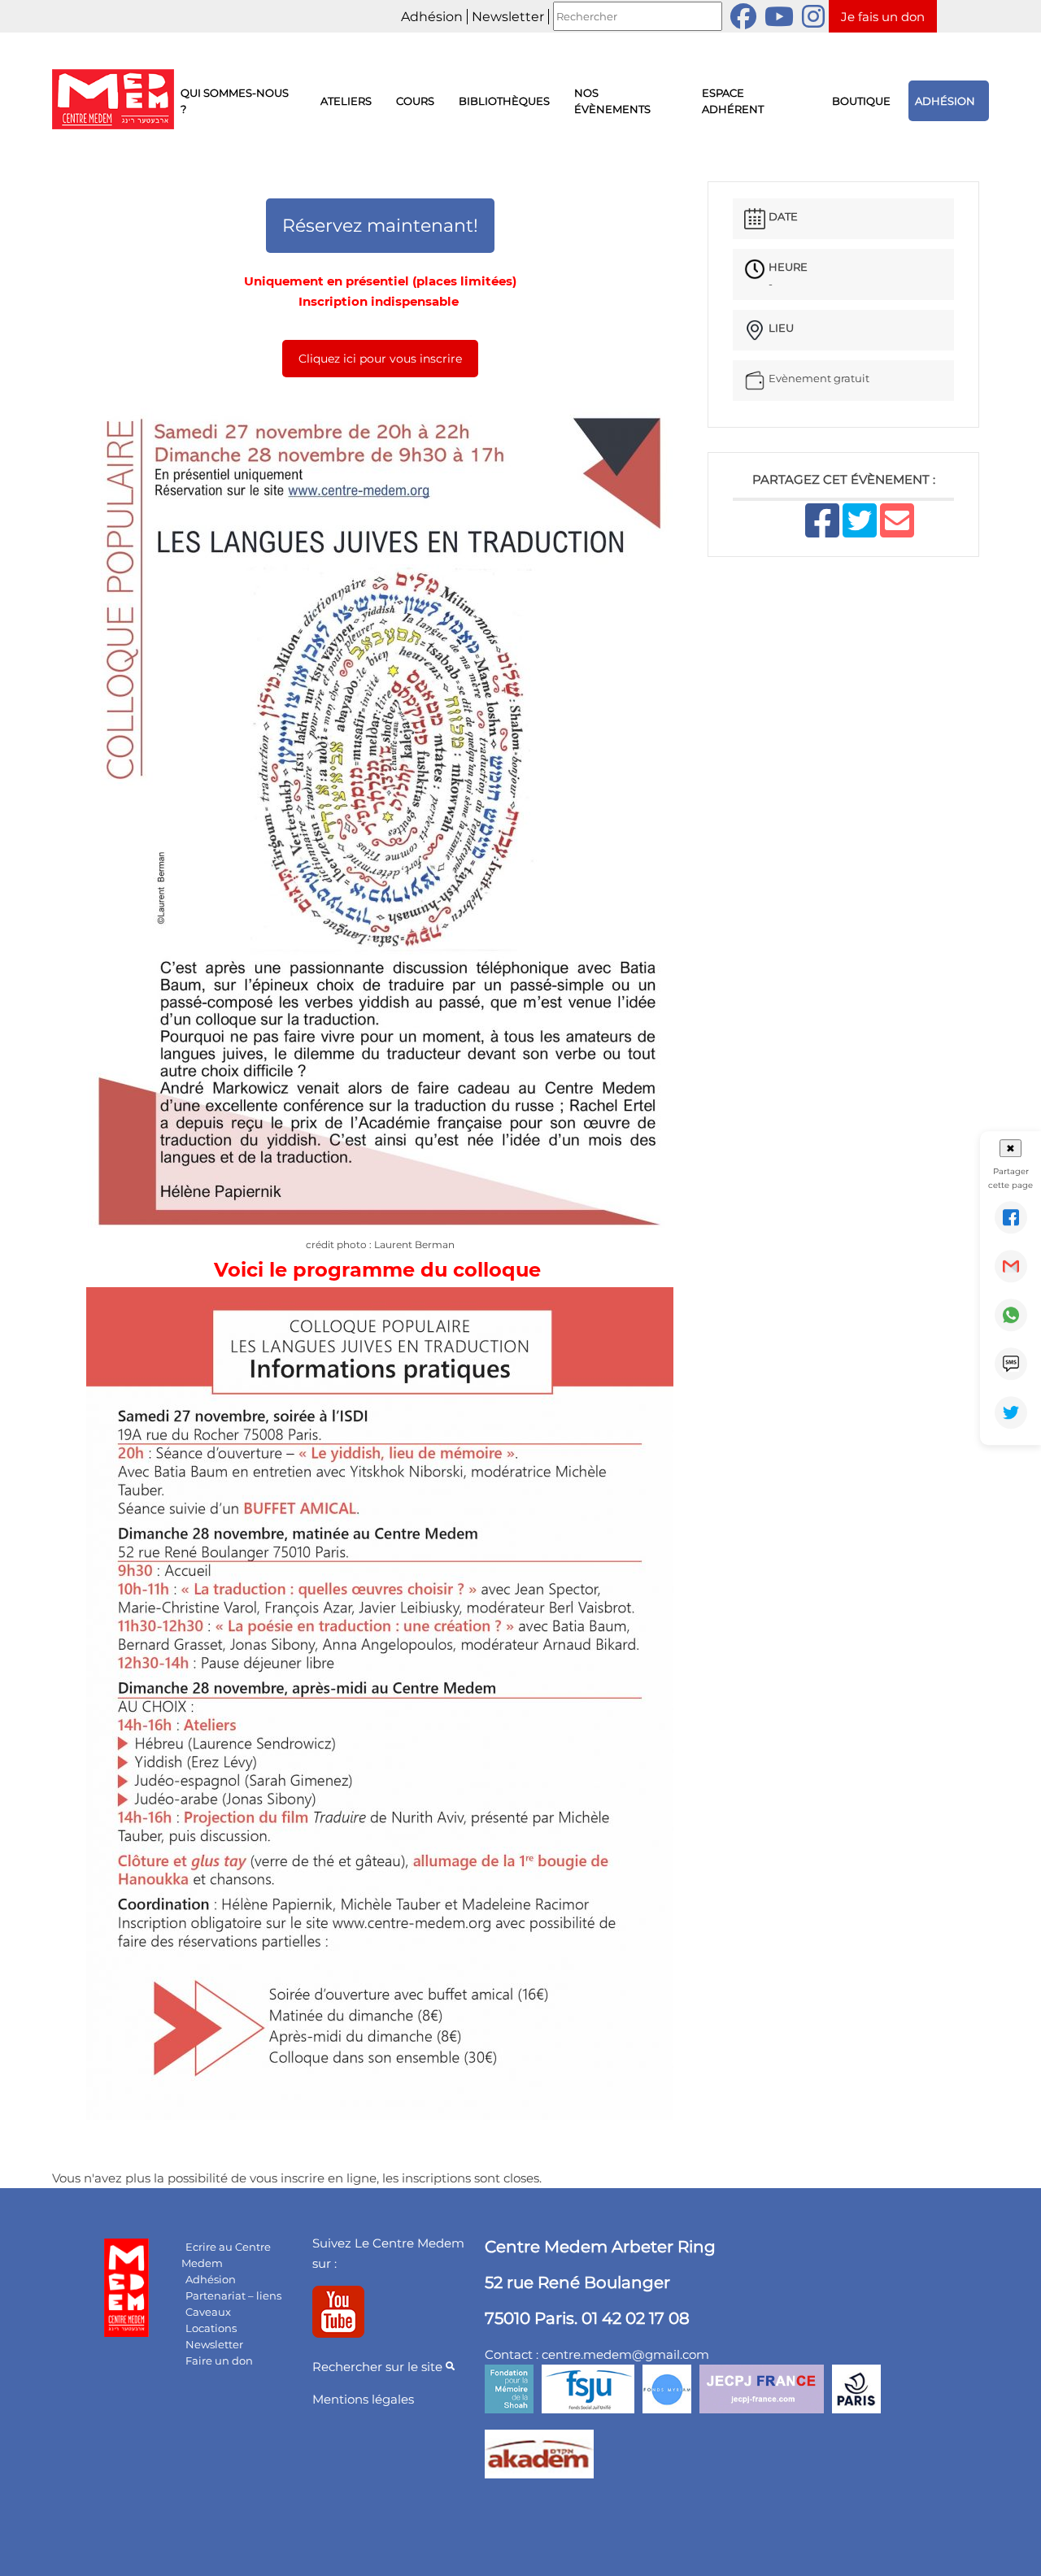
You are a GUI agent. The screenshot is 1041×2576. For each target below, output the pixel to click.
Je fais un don (883, 17)
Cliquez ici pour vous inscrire (380, 359)
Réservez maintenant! (380, 226)
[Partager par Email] (1011, 1266)
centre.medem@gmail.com (625, 2354)
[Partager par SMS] (1011, 1364)
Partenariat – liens (233, 2295)
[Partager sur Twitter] (1011, 1412)
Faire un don (219, 2361)
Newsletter (508, 17)
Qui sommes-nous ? (235, 101)
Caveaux (208, 2312)
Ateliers (346, 101)
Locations (211, 2328)
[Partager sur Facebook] (1011, 1217)
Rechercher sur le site (379, 2367)
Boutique (861, 101)
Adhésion (432, 17)
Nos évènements (612, 101)
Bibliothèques (504, 101)
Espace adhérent (733, 101)
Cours (415, 101)
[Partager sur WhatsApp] (1011, 1315)
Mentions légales (363, 2399)
